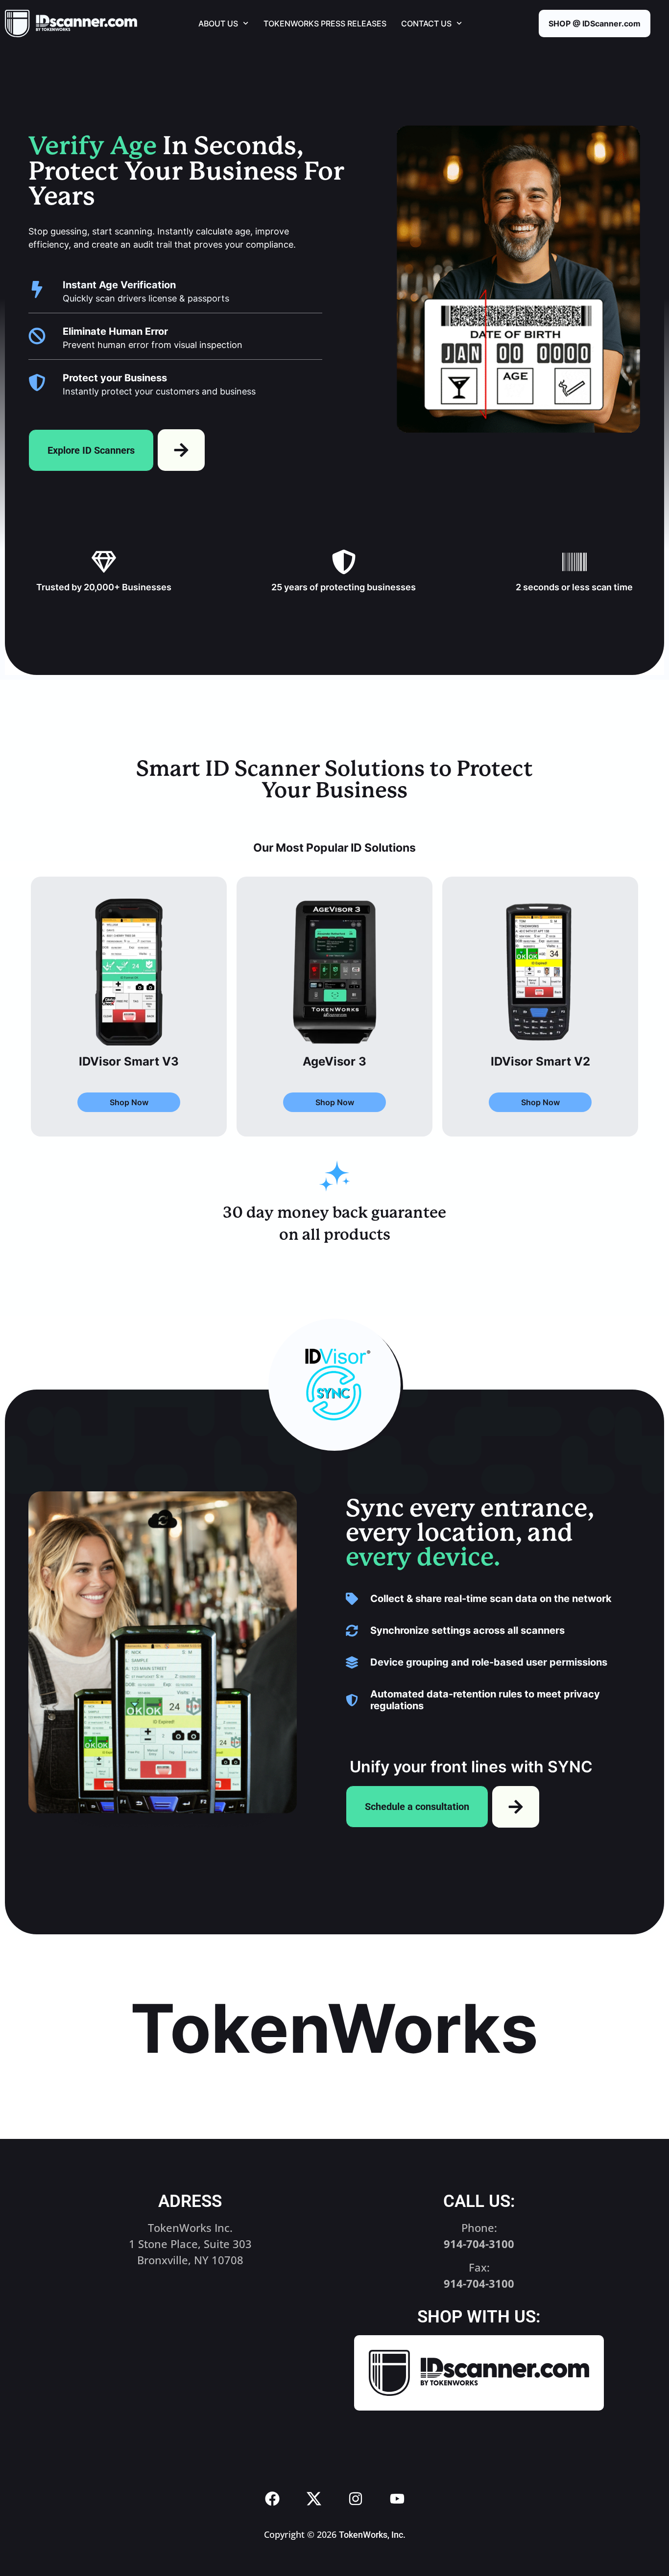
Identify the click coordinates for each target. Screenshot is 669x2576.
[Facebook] (272, 2499)
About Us (218, 23)
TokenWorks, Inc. (372, 2535)
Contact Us (426, 23)
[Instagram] (356, 2499)
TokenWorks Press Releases (325, 23)
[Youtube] (397, 2499)
